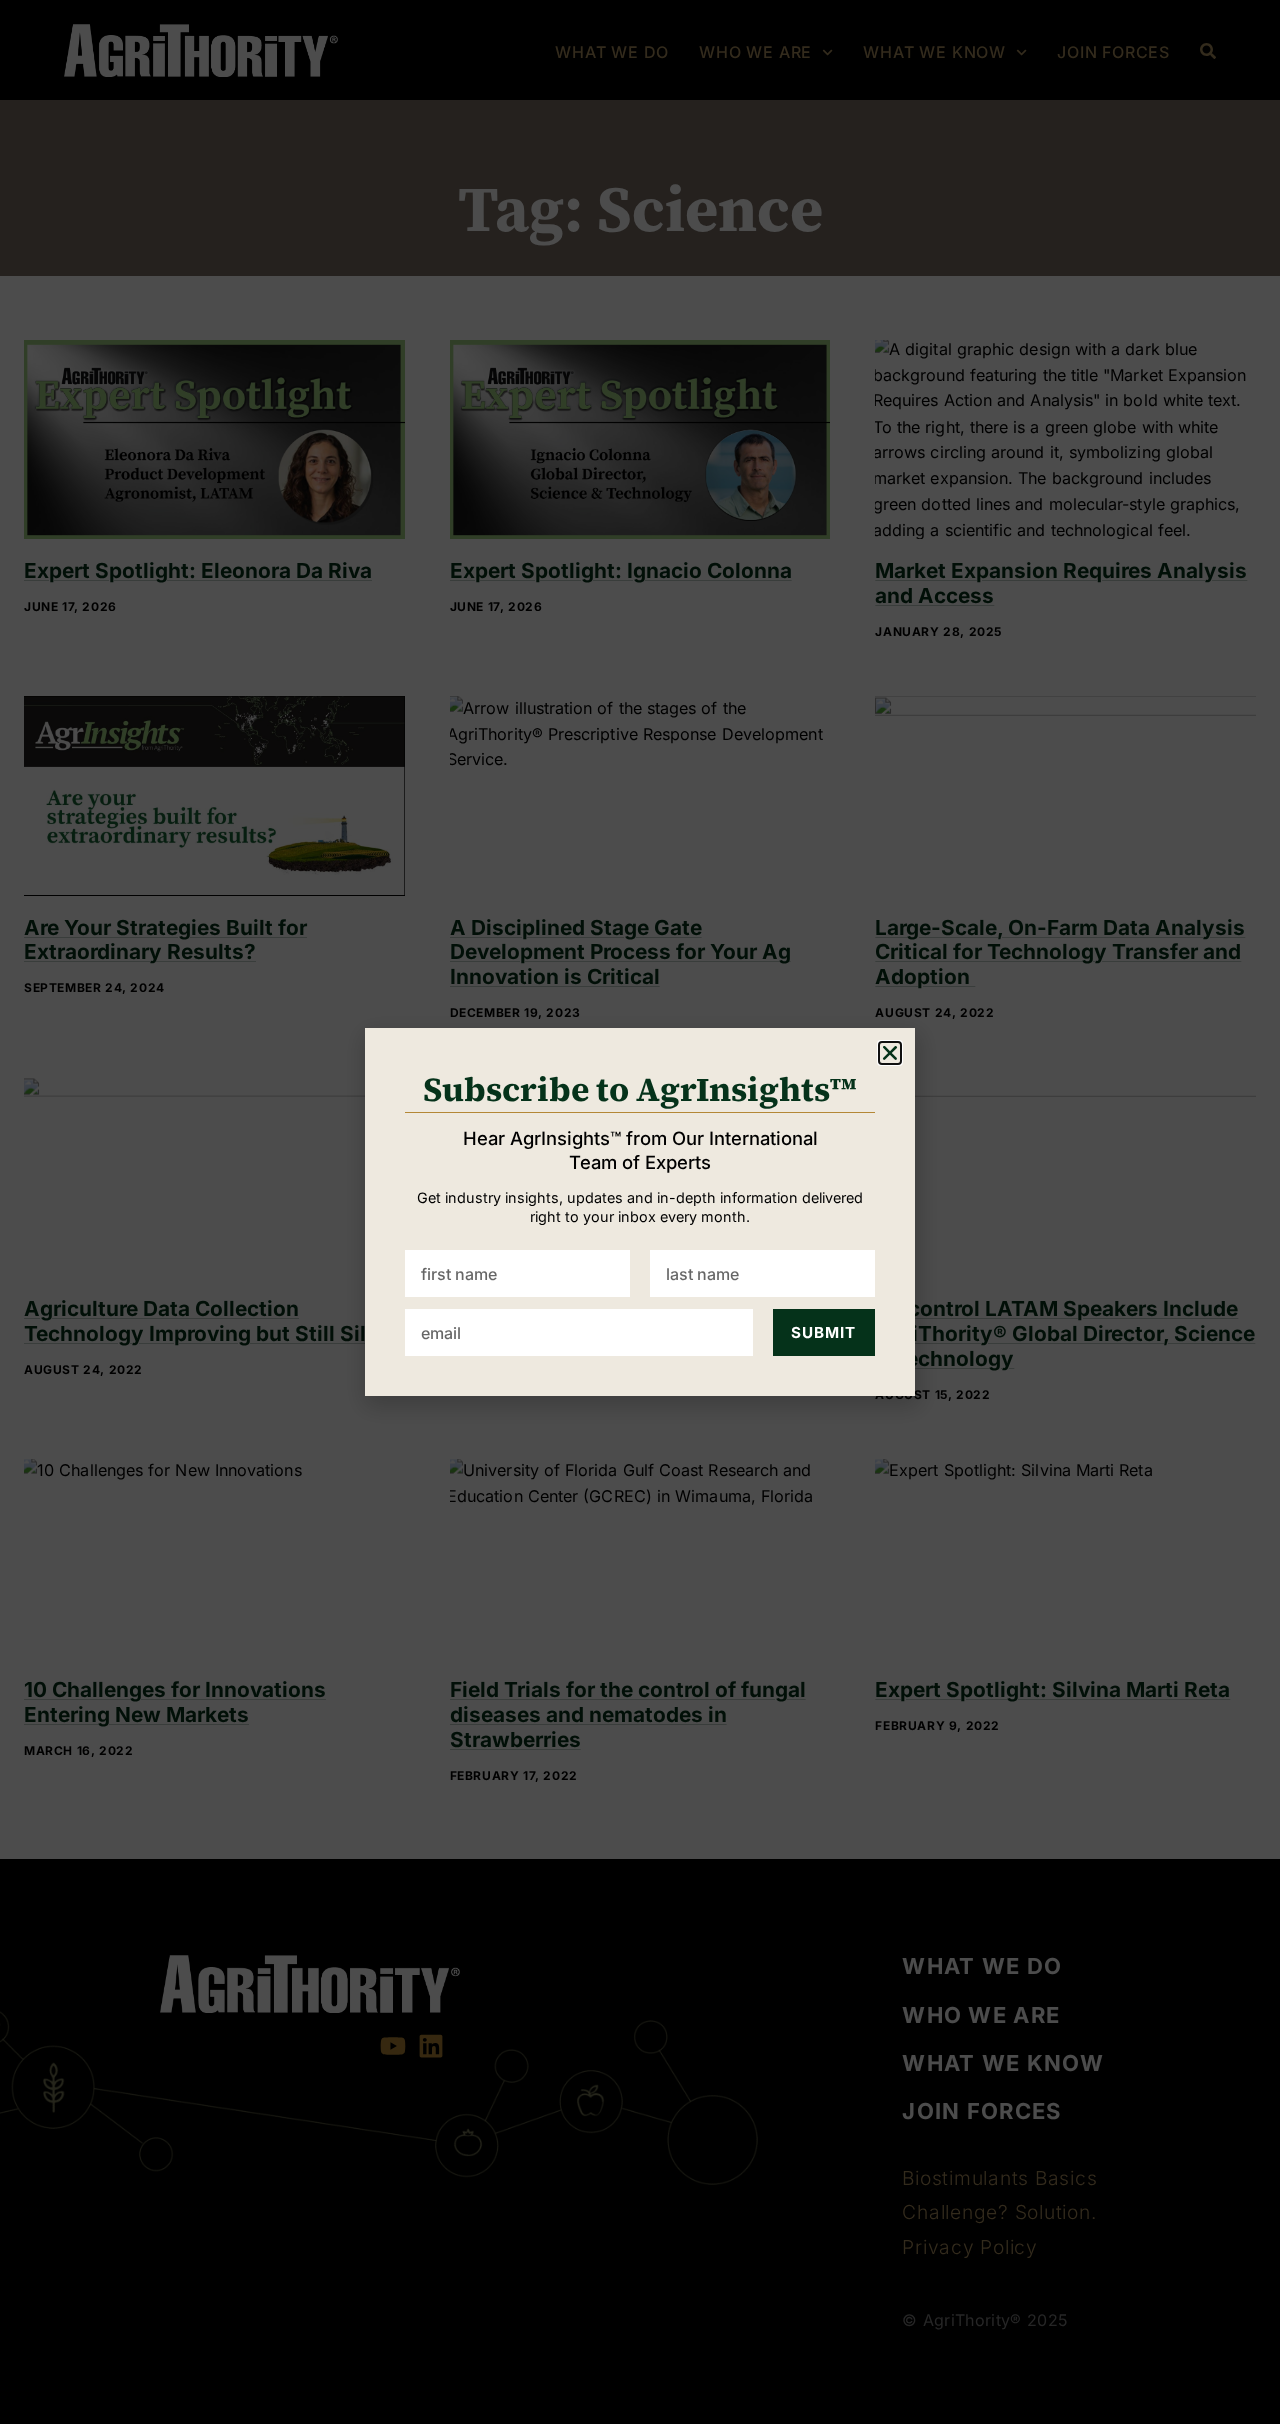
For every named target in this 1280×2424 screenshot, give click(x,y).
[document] (640, 1212)
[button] (890, 1053)
